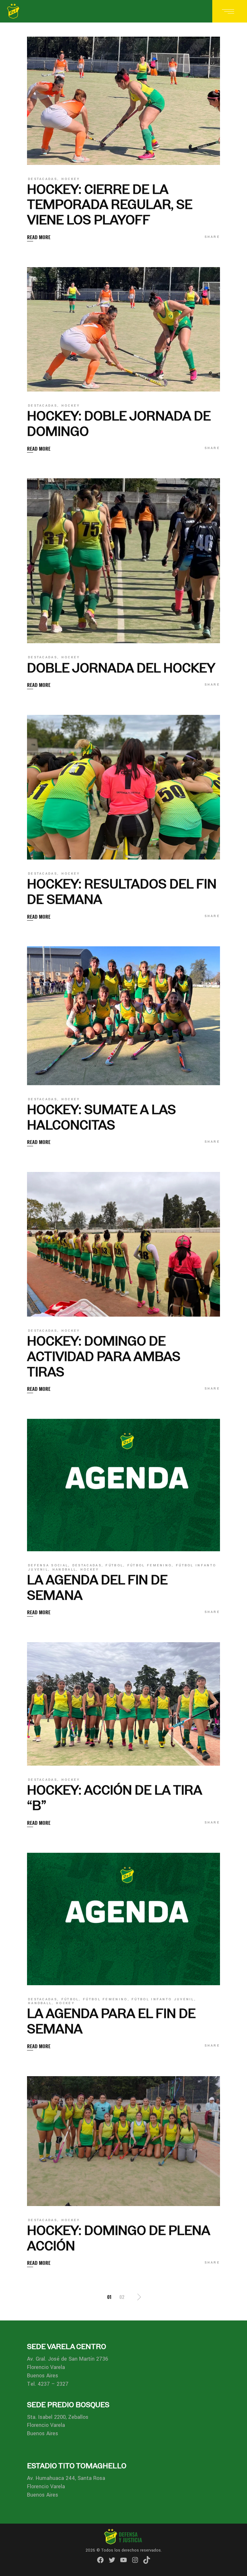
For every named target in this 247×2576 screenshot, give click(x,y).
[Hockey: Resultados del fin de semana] (123, 787)
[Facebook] (100, 2560)
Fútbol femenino (150, 1565)
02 (122, 2297)
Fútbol (114, 1565)
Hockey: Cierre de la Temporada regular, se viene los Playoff (110, 205)
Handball (64, 1570)
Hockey (71, 179)
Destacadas (43, 179)
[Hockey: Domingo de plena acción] (123, 2141)
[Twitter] (112, 2560)
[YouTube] (123, 2560)
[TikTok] (147, 2560)
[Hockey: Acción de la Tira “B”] (123, 1704)
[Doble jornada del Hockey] (123, 561)
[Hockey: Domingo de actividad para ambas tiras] (123, 1244)
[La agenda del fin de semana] (123, 1485)
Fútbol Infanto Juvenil (163, 1999)
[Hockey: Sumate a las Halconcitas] (123, 1016)
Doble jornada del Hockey (121, 668)
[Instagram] (135, 2560)
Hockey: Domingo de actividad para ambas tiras (104, 1356)
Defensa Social (48, 1565)
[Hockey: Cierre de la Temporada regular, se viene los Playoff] (123, 101)
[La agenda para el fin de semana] (123, 1919)
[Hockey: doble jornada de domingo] (123, 329)
